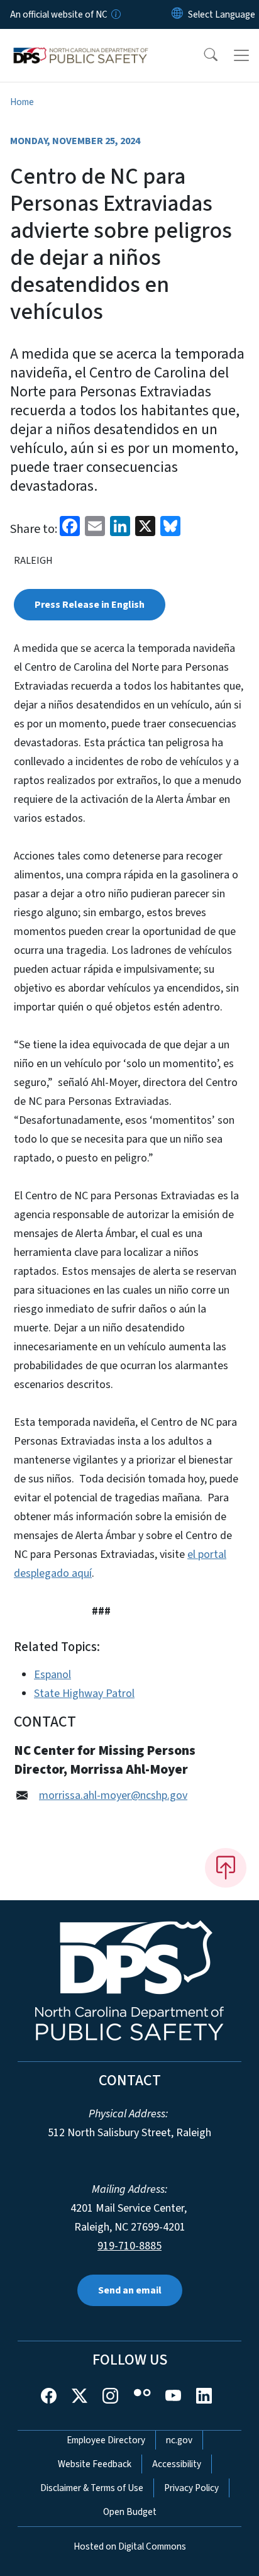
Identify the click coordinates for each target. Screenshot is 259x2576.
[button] (202, 55)
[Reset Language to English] (177, 14)
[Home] (81, 43)
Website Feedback (95, 2464)
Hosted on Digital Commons (130, 2546)
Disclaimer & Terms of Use (92, 2488)
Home (22, 102)
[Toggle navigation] (241, 55)
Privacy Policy (191, 2488)
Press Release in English (90, 605)
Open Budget (130, 2512)
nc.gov (179, 2440)
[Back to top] (226, 1868)
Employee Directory (106, 2440)
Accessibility (177, 2464)
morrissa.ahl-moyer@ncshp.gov (113, 1795)
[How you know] (115, 14)
